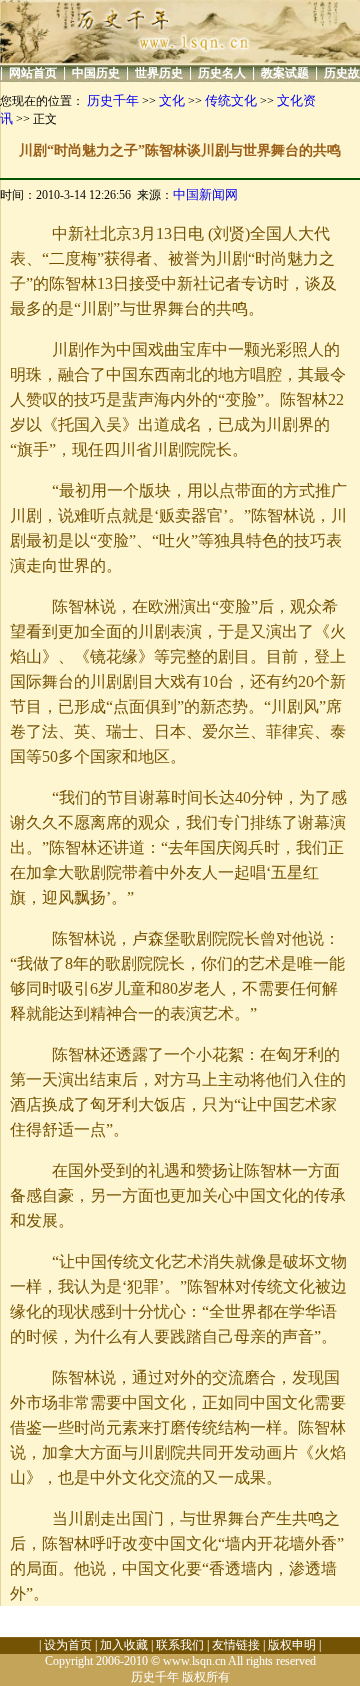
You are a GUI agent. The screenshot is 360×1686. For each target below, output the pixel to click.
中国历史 (96, 73)
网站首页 (33, 73)
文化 (172, 100)
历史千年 (113, 100)
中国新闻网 (205, 194)
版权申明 (292, 1645)
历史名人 (222, 73)
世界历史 (159, 73)
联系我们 (180, 1645)
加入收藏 (124, 1645)
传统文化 (231, 100)
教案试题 (285, 73)
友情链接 (236, 1645)
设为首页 (68, 1645)
